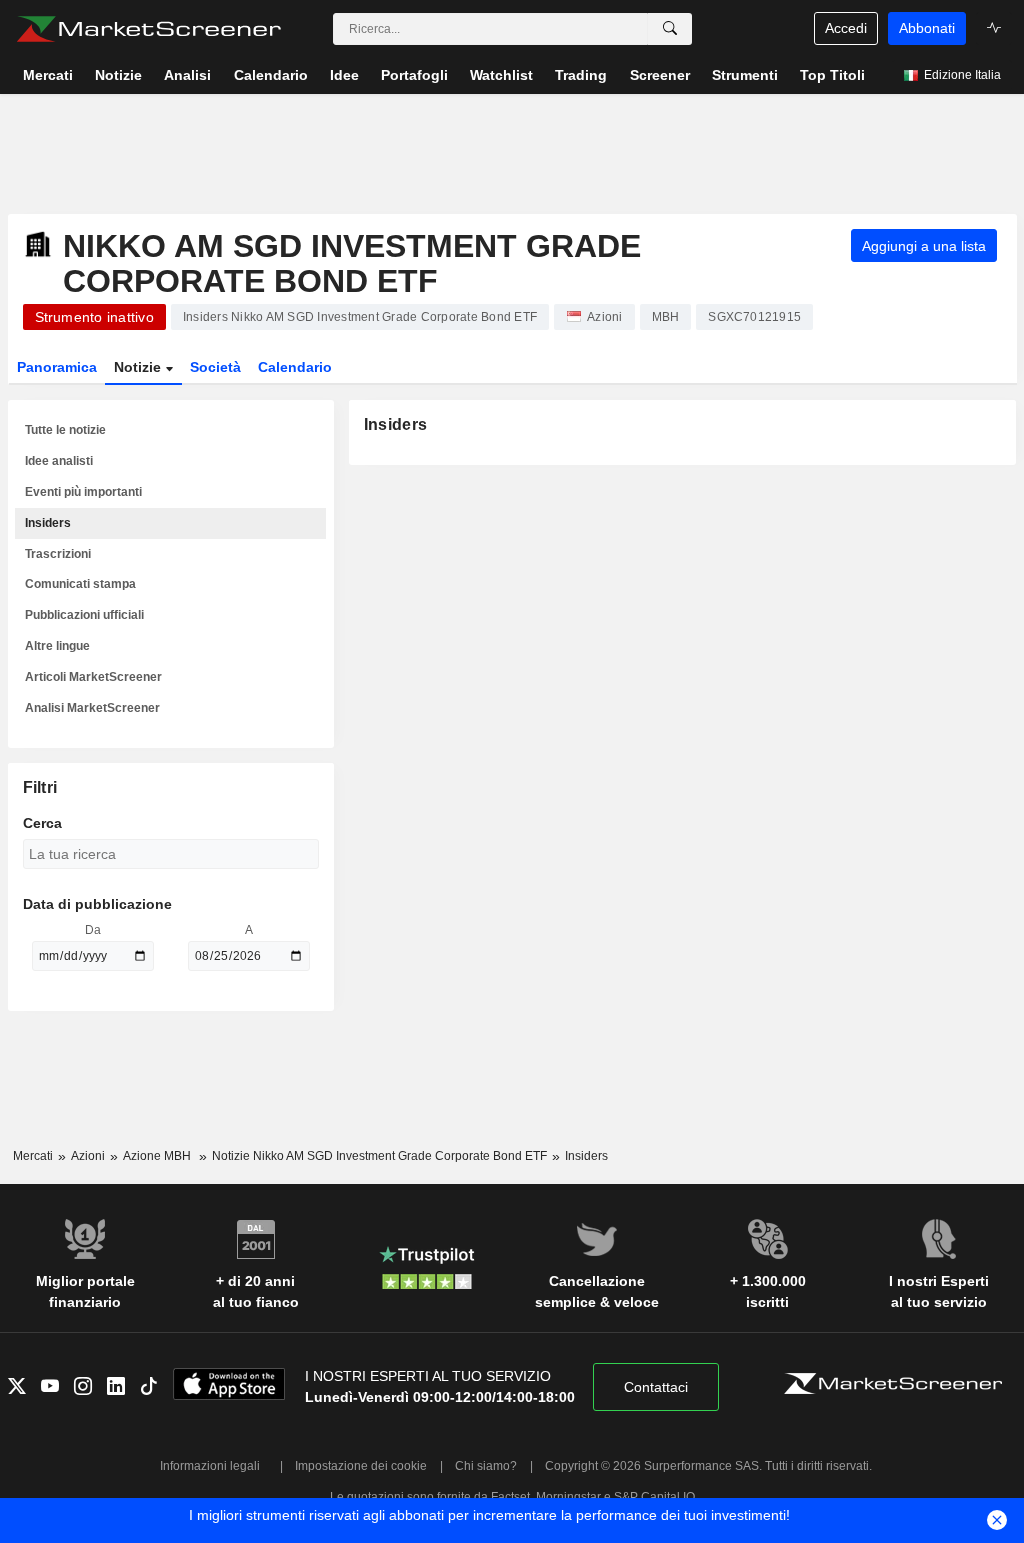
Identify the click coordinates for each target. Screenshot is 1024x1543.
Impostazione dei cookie (361, 1466)
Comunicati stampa (80, 584)
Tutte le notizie (65, 430)
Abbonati (927, 28)
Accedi (846, 28)
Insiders (48, 523)
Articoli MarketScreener (93, 677)
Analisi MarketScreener (92, 708)
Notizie (139, 367)
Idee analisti (59, 461)
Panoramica (57, 367)
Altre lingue (57, 646)
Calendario (295, 367)
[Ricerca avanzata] (670, 29)
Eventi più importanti (83, 492)
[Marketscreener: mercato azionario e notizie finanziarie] (148, 29)
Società (215, 367)
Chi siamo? (486, 1466)
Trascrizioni (58, 554)
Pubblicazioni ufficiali (84, 615)
